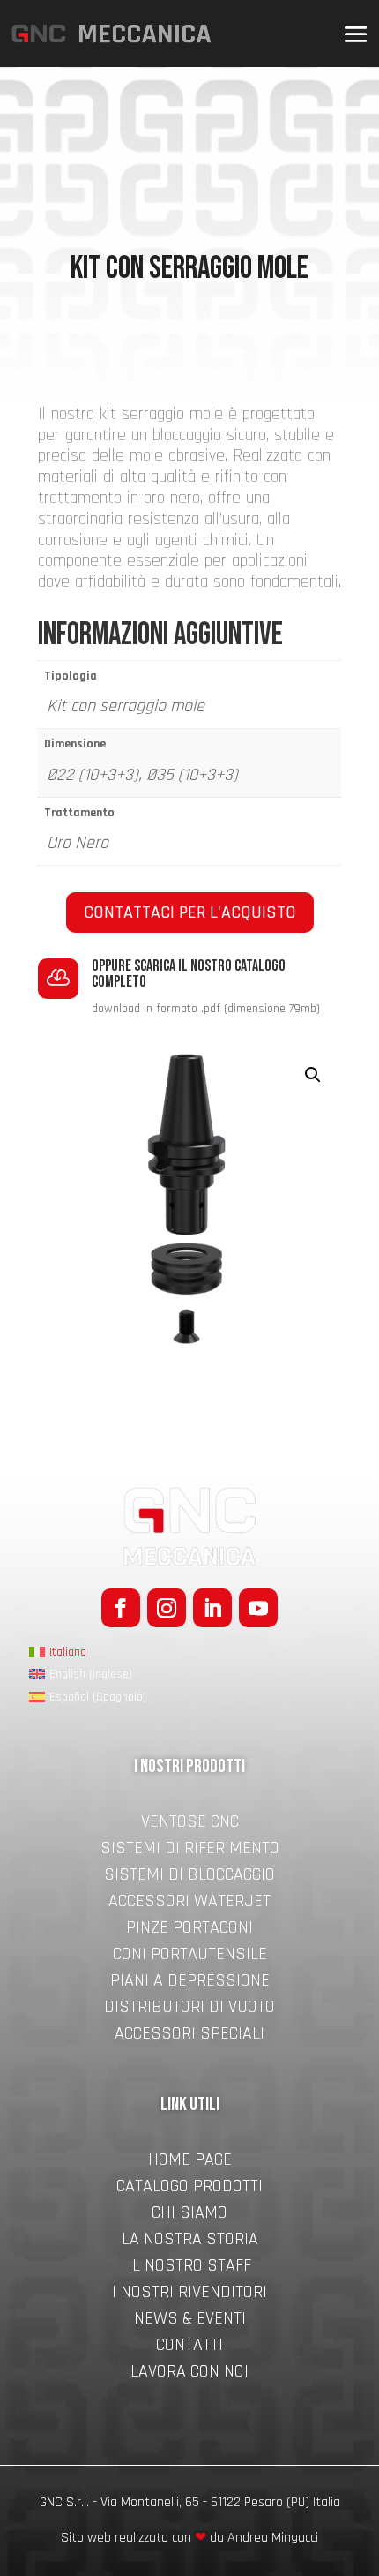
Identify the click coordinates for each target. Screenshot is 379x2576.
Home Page (190, 2162)
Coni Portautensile (190, 1956)
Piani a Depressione (190, 1983)
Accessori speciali (189, 2036)
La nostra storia (190, 2242)
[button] (313, 1075)
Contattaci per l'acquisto (190, 912)
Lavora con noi (189, 2374)
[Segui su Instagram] (167, 1608)
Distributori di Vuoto (189, 2009)
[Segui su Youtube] (258, 1608)
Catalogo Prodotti (189, 2189)
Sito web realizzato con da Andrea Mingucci (189, 2538)
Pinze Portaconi (189, 1930)
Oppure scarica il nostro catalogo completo (189, 974)
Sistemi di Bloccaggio (189, 1877)
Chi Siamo (189, 2215)
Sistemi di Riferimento (190, 1851)
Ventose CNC (190, 1824)
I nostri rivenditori (189, 2294)
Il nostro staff (189, 2268)
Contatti (189, 2347)
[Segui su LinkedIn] (212, 1608)
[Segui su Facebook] (121, 1608)
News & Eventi (190, 2321)
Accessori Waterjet (189, 1904)
